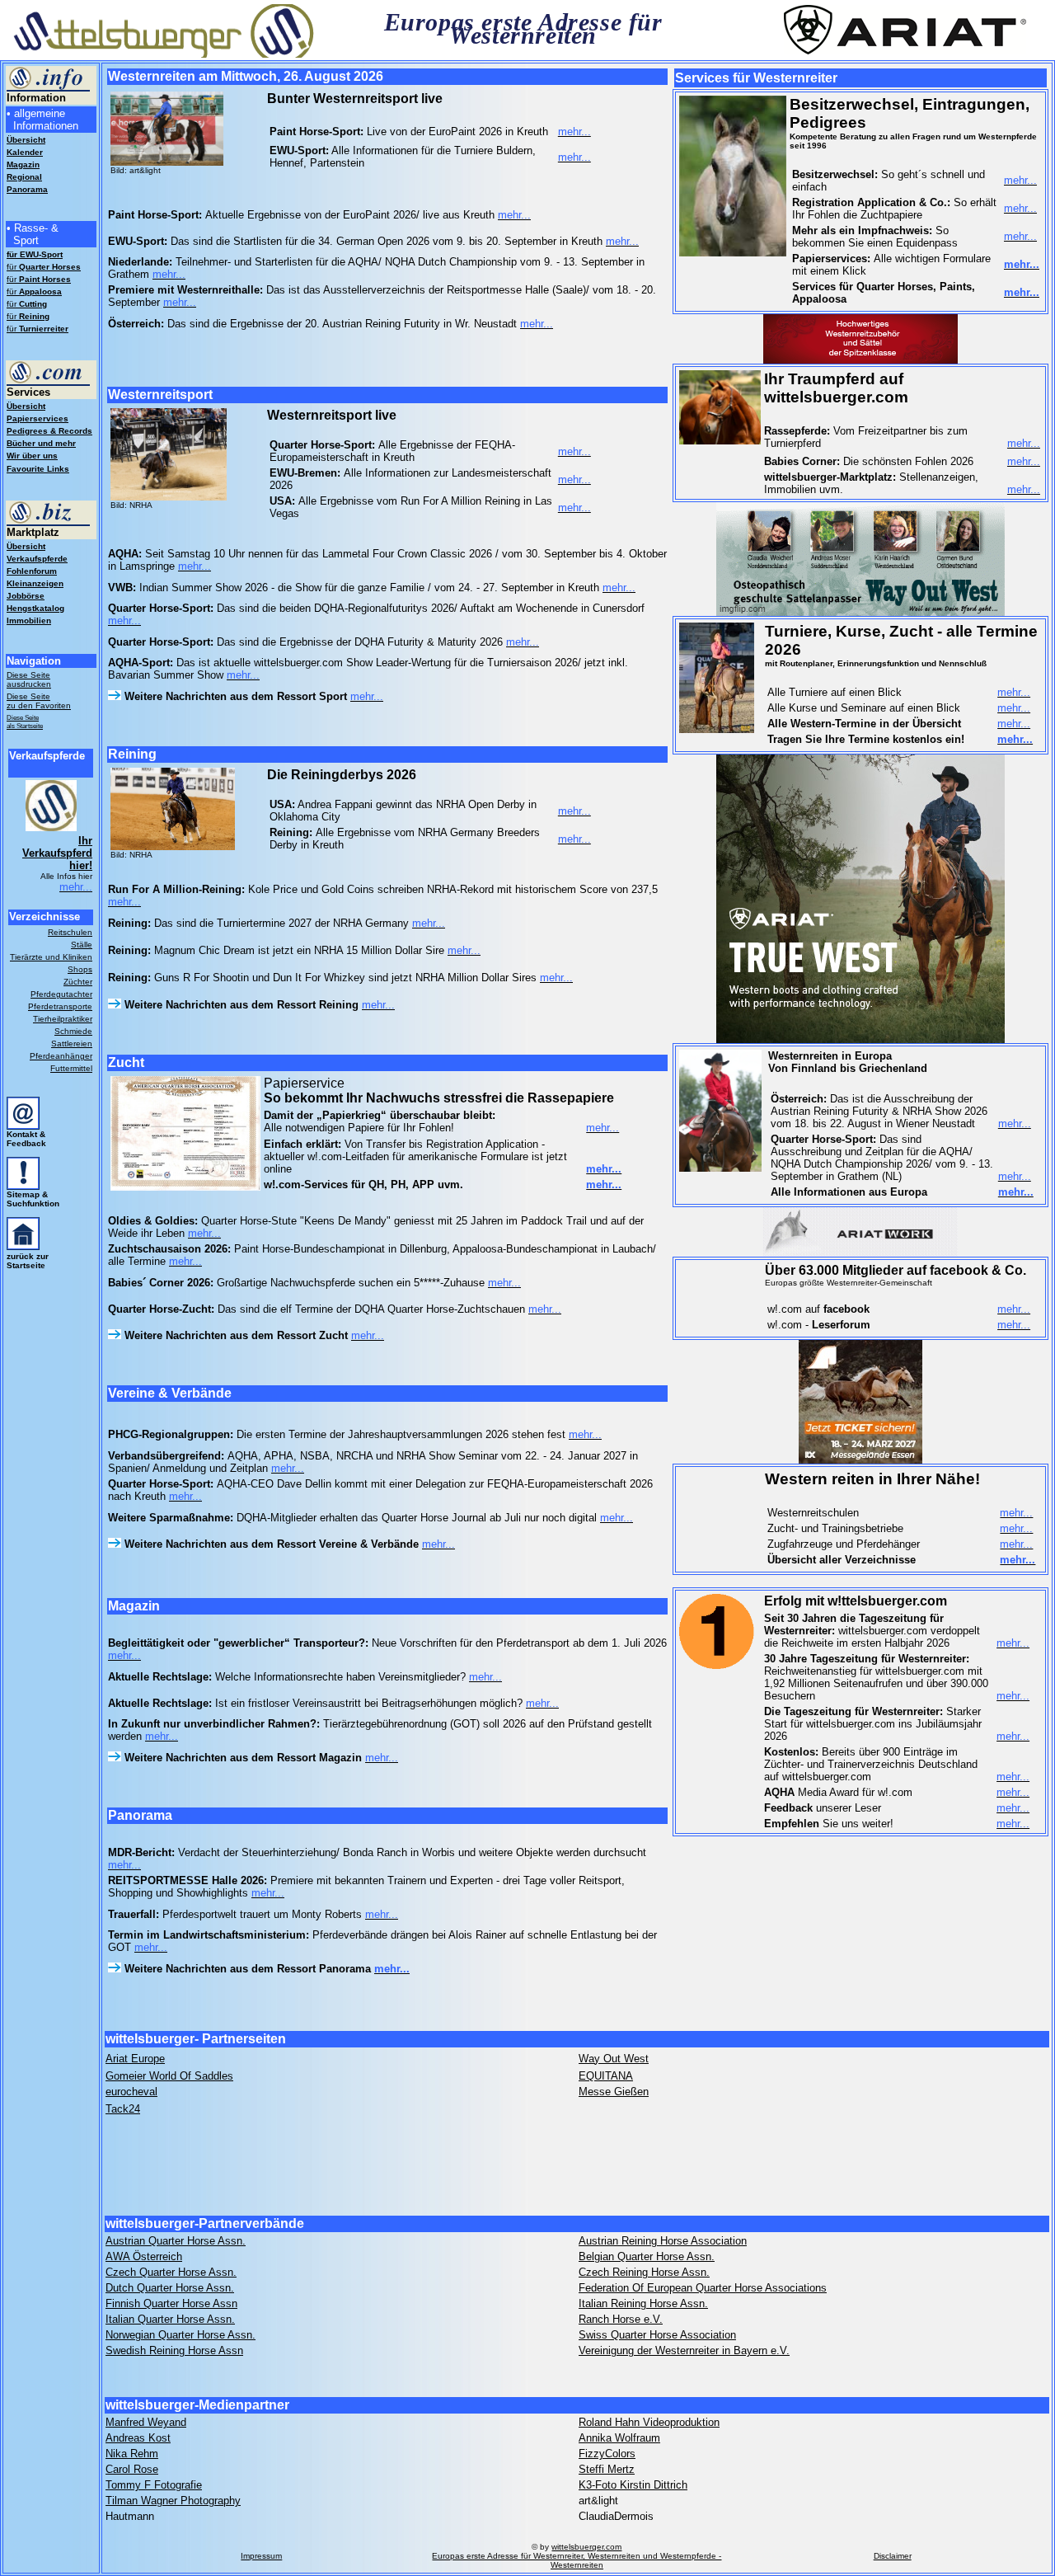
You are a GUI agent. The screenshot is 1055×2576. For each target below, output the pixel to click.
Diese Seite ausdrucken (29, 679)
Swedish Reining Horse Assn (174, 2350)
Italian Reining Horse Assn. (643, 2303)
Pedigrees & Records (49, 431)
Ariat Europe (135, 2059)
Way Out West (614, 2059)
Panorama (27, 189)
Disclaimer (893, 2556)
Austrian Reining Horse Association (663, 2241)
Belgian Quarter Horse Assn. (647, 2256)
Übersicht (26, 406)
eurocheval (131, 2092)
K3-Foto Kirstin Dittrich (633, 2485)
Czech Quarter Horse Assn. (171, 2272)
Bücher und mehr (41, 443)
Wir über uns (32, 456)
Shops (80, 969)
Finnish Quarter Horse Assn (171, 2303)
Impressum (261, 2556)
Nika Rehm (132, 2454)
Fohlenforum (32, 571)
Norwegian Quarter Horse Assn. (181, 2335)
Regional (24, 177)
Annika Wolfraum (619, 2438)
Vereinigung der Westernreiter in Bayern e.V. (684, 2350)
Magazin (23, 165)
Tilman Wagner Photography (173, 2501)
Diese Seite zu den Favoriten (39, 701)
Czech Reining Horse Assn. (644, 2272)
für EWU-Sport (35, 254)
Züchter (78, 982)
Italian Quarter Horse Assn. (170, 2319)
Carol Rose (132, 2469)
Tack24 (123, 2109)
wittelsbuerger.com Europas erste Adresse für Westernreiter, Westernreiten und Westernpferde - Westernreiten (577, 2556)
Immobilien (29, 620)
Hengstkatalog (35, 608)
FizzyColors (607, 2454)
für (44, 267)
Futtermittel (71, 1068)
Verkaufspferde (37, 559)
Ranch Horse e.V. (621, 2319)
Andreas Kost (138, 2438)
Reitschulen (70, 932)
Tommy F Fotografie (154, 2485)
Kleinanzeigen (35, 583)
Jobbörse (26, 596)
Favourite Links (38, 469)
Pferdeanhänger (61, 1056)
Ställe (82, 945)
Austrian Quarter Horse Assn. (176, 2241)
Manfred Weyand (146, 2422)
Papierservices (38, 418)
